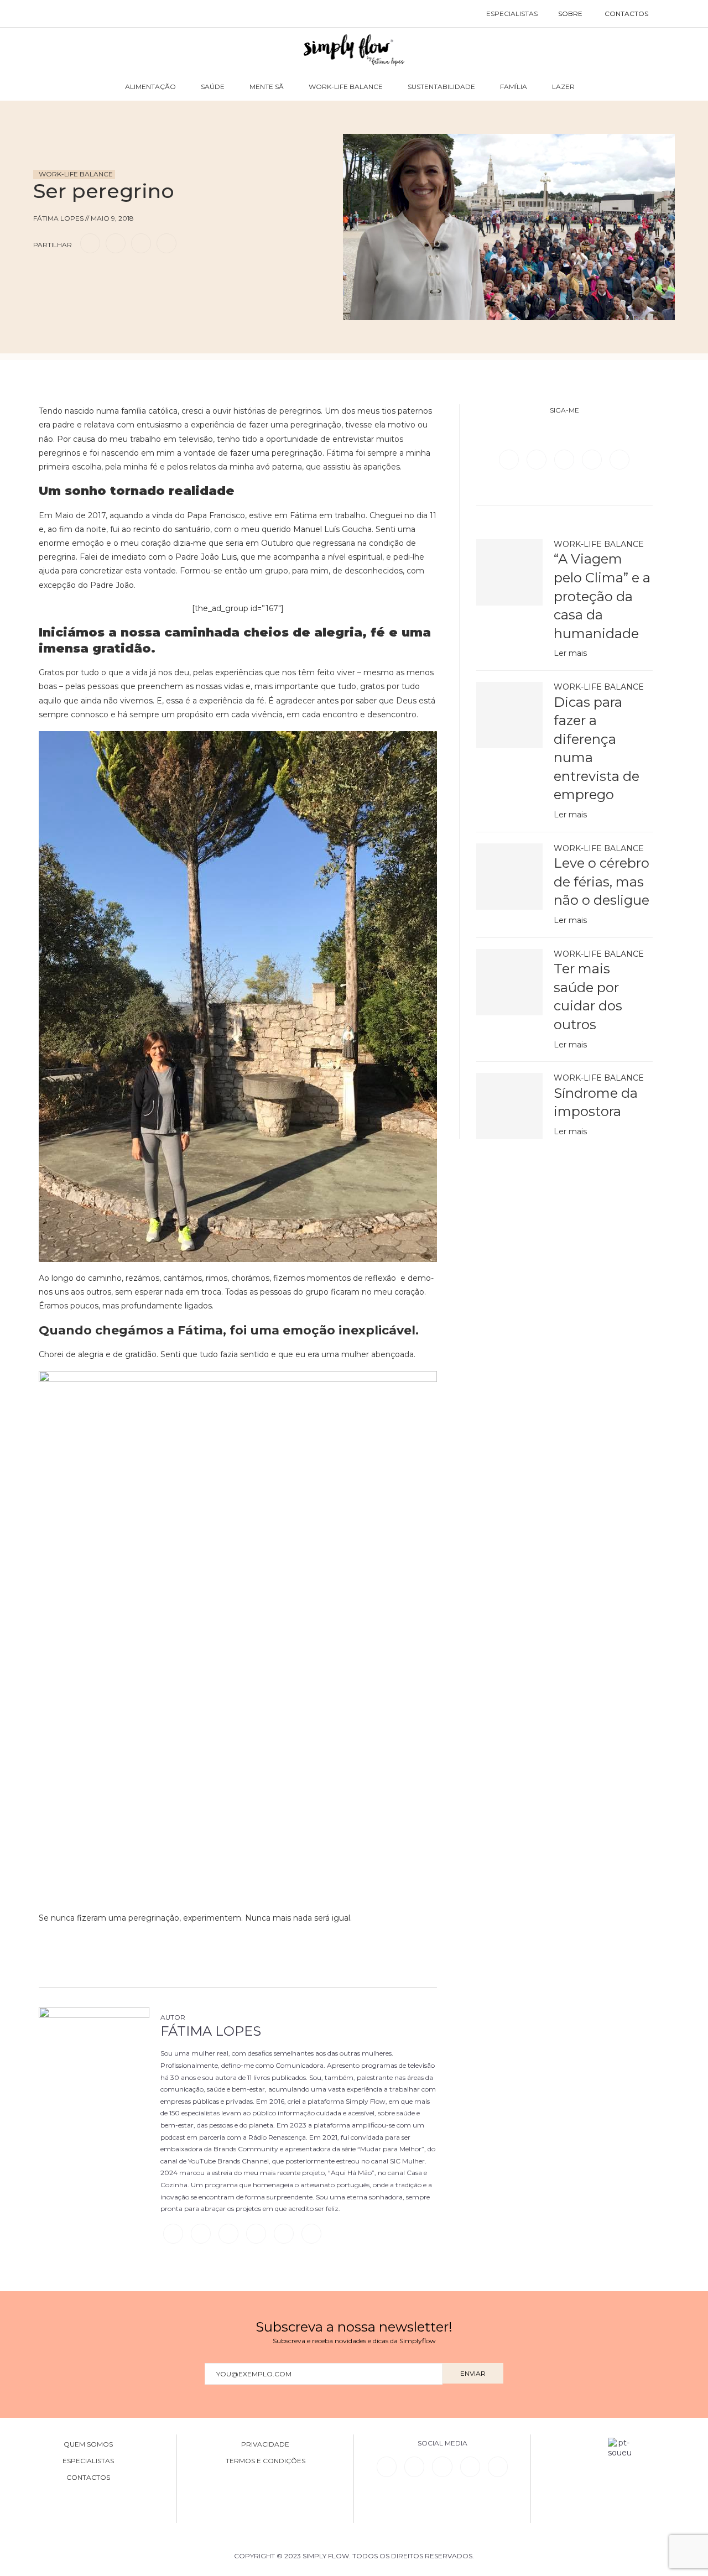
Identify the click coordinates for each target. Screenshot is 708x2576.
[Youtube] (619, 459)
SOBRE (570, 14)
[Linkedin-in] (387, 2467)
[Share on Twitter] (116, 243)
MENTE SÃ (267, 87)
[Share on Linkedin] (141, 243)
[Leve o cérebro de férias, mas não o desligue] (509, 877)
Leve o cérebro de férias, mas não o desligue (602, 882)
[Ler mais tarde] (43, 275)
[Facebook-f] (414, 2467)
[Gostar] (63, 275)
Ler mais (570, 653)
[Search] (671, 14)
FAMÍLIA (514, 87)
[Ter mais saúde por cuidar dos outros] (509, 982)
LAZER (563, 87)
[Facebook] (510, 459)
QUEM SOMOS (88, 2444)
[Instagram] (565, 459)
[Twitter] (538, 459)
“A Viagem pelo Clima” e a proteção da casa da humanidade (602, 596)
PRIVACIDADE (265, 2444)
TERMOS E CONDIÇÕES (265, 2461)
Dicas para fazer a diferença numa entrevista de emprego (597, 749)
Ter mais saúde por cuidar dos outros (588, 997)
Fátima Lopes (211, 2031)
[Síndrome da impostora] (509, 1106)
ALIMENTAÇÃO (150, 87)
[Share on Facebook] (90, 243)
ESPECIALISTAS (512, 14)
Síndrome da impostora (596, 1102)
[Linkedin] (593, 459)
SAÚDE (213, 87)
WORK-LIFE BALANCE (346, 87)
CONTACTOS (626, 14)
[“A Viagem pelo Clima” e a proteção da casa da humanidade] (509, 572)
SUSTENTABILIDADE (441, 87)
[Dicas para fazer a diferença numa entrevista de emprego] (509, 715)
